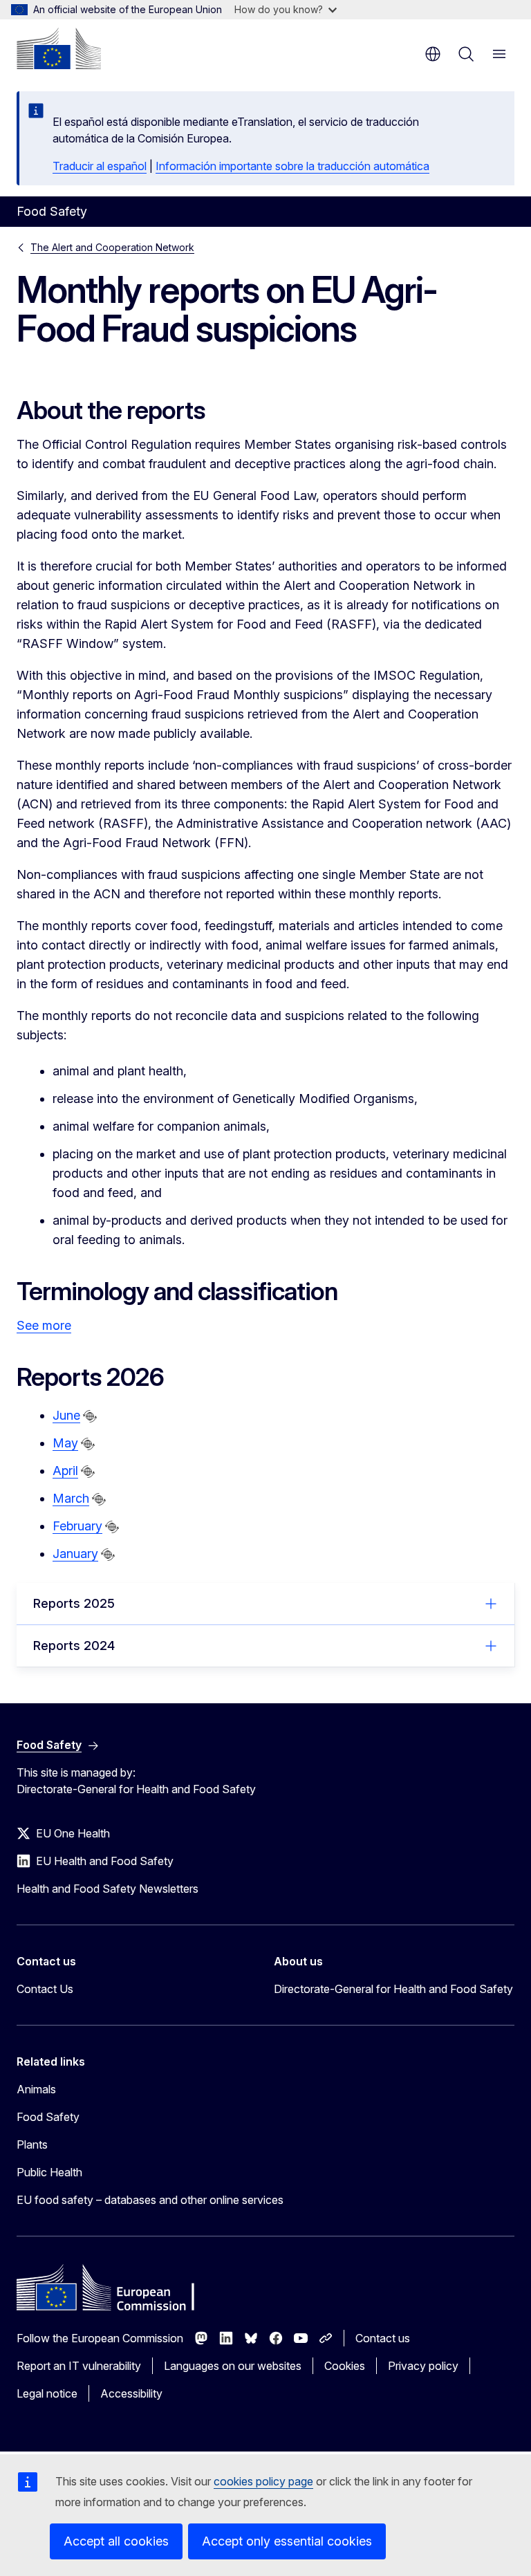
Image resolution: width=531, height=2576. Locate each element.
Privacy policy (423, 2366)
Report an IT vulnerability (79, 2366)
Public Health (49, 2172)
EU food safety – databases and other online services (150, 2200)
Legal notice (47, 2393)
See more (44, 1325)
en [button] (433, 54)
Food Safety (48, 2117)
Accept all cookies (116, 2541)
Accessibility (131, 2393)
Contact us (383, 2338)
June (66, 1415)
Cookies (345, 2366)
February (77, 1526)
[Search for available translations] (90, 1416)
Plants (32, 2144)
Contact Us (45, 1989)
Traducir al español (100, 166)
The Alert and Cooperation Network (112, 247)
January (75, 1554)
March (71, 1498)
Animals (36, 2089)
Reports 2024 (74, 1646)
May (65, 1443)
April (65, 1471)
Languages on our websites (233, 2366)
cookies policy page (263, 2481)
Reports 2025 (74, 1603)
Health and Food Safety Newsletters (108, 1889)
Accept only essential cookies (287, 2541)
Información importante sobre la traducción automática (292, 166)
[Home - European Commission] (59, 48)
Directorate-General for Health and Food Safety (393, 1989)
